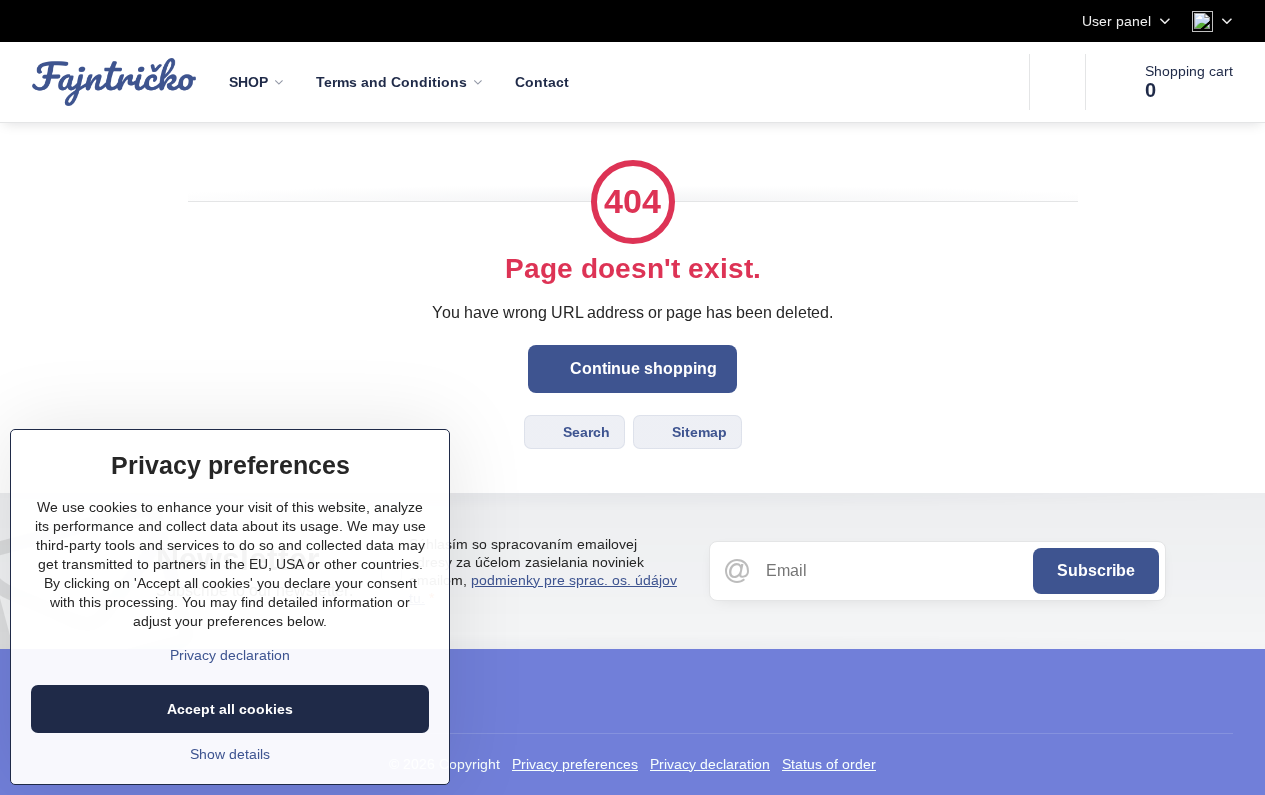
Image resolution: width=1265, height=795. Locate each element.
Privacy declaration (710, 764)
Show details (230, 754)
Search (584, 432)
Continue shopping (641, 368)
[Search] (1057, 82)
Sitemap (697, 432)
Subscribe (1096, 570)
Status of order (829, 764)
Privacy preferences (575, 764)
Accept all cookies (230, 709)
